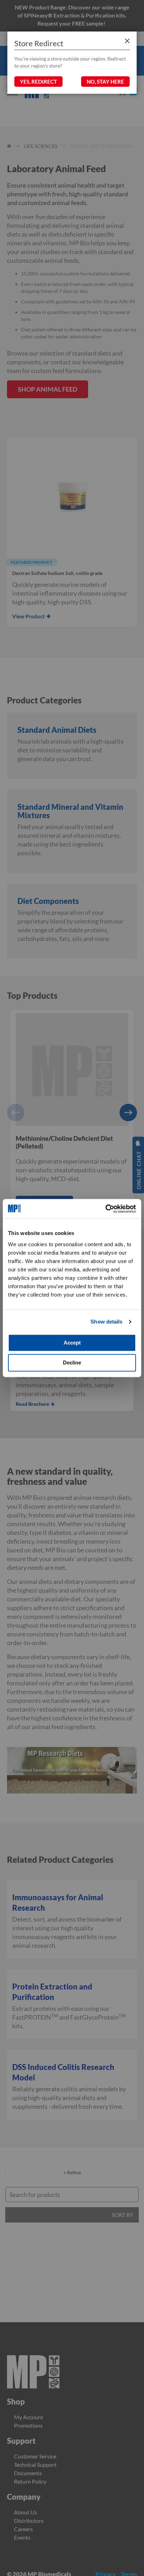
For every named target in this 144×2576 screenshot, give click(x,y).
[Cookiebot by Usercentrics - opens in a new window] (105, 1209)
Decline (72, 1363)
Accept (72, 1343)
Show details (106, 1322)
